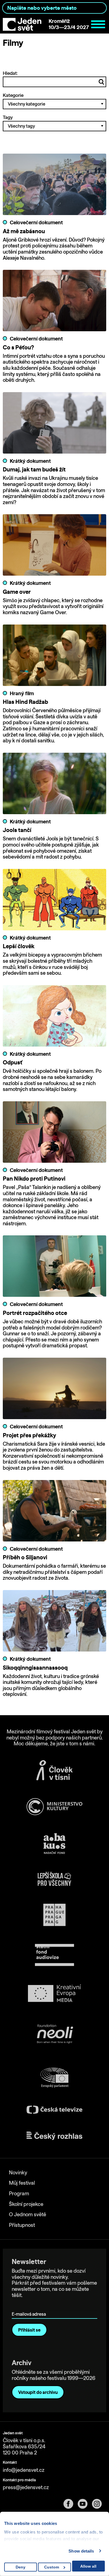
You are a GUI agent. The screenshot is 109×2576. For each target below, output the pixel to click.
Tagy (8, 117)
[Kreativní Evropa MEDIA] (54, 1993)
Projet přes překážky (29, 1435)
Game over (17, 592)
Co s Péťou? (18, 347)
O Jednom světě (28, 2214)
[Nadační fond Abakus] (54, 1844)
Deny (21, 2567)
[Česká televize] (54, 2110)
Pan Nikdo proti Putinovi (34, 1179)
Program (19, 2193)
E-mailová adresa (30, 2306)
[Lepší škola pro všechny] (54, 1879)
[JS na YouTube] (85, 2504)
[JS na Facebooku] (71, 2504)
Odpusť (13, 1062)
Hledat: (10, 73)
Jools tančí (17, 830)
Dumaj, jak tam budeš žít (34, 469)
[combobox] (54, 8)
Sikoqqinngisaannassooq (35, 1668)
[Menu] (98, 24)
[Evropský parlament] (54, 2078)
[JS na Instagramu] (99, 2504)
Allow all (88, 2566)
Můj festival (22, 2183)
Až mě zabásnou (24, 231)
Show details (81, 2551)
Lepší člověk (19, 946)
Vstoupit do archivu (38, 2392)
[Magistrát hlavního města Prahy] (54, 1915)
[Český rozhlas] (54, 2136)
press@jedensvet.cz (26, 2487)
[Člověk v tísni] (54, 1770)
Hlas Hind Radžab (25, 702)
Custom (52, 2567)
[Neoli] (54, 2035)
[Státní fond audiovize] (54, 1955)
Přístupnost (22, 2225)
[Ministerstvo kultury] (54, 1807)
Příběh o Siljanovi (25, 1557)
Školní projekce (26, 2204)
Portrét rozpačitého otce (35, 1313)
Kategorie (13, 95)
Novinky (18, 2173)
